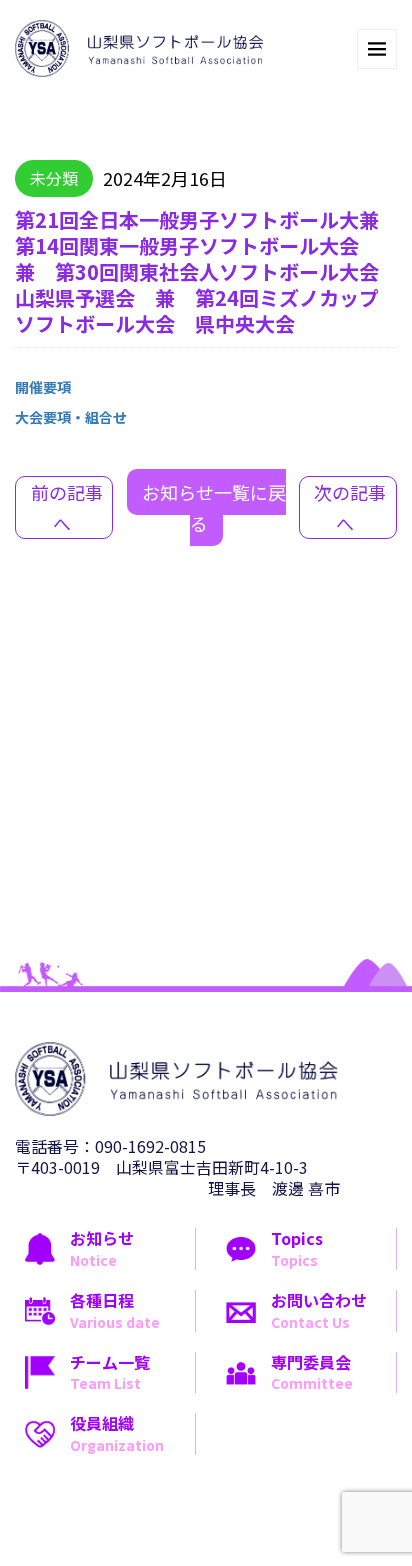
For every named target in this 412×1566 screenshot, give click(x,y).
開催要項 (43, 387)
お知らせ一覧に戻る (214, 507)
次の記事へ (350, 507)
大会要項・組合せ (71, 417)
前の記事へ (67, 507)
